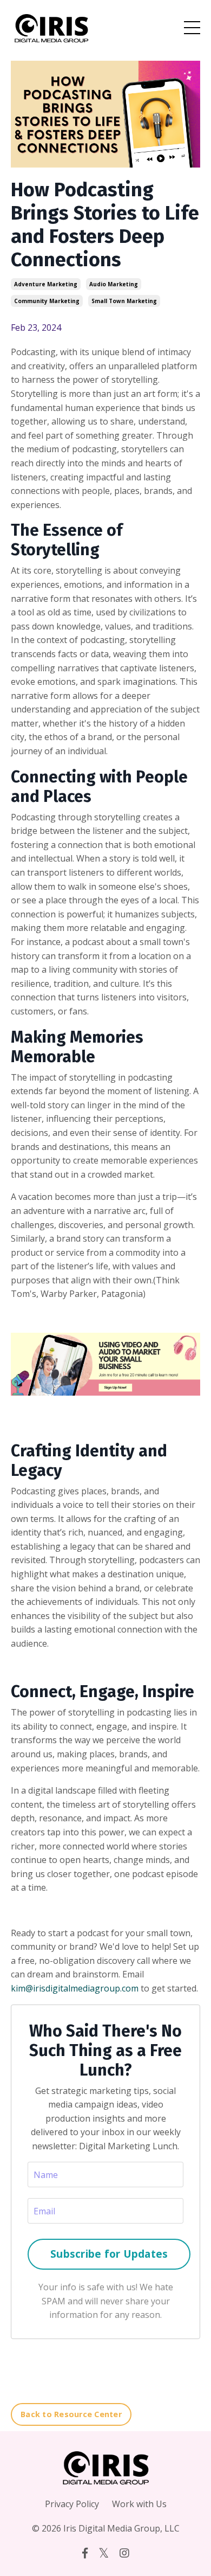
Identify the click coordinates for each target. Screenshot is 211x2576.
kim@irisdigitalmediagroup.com (75, 1988)
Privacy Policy (72, 2504)
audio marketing (114, 284)
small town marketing (124, 301)
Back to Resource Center (71, 2414)
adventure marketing (46, 284)
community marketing (47, 301)
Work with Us (139, 2504)
